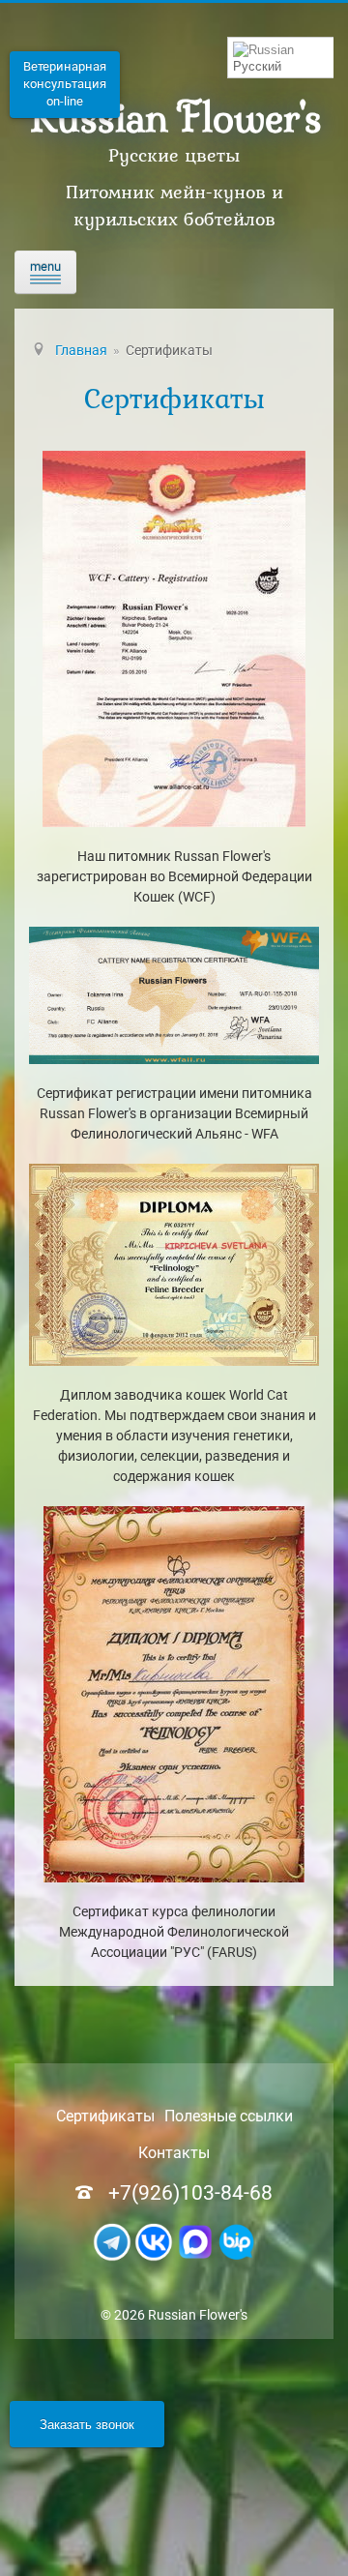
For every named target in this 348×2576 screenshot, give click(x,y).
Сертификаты (105, 2116)
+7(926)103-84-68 (190, 2193)
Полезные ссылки (229, 2116)
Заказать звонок (87, 2424)
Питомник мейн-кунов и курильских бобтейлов (174, 205)
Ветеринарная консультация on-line (65, 84)
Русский (257, 66)
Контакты (174, 2153)
